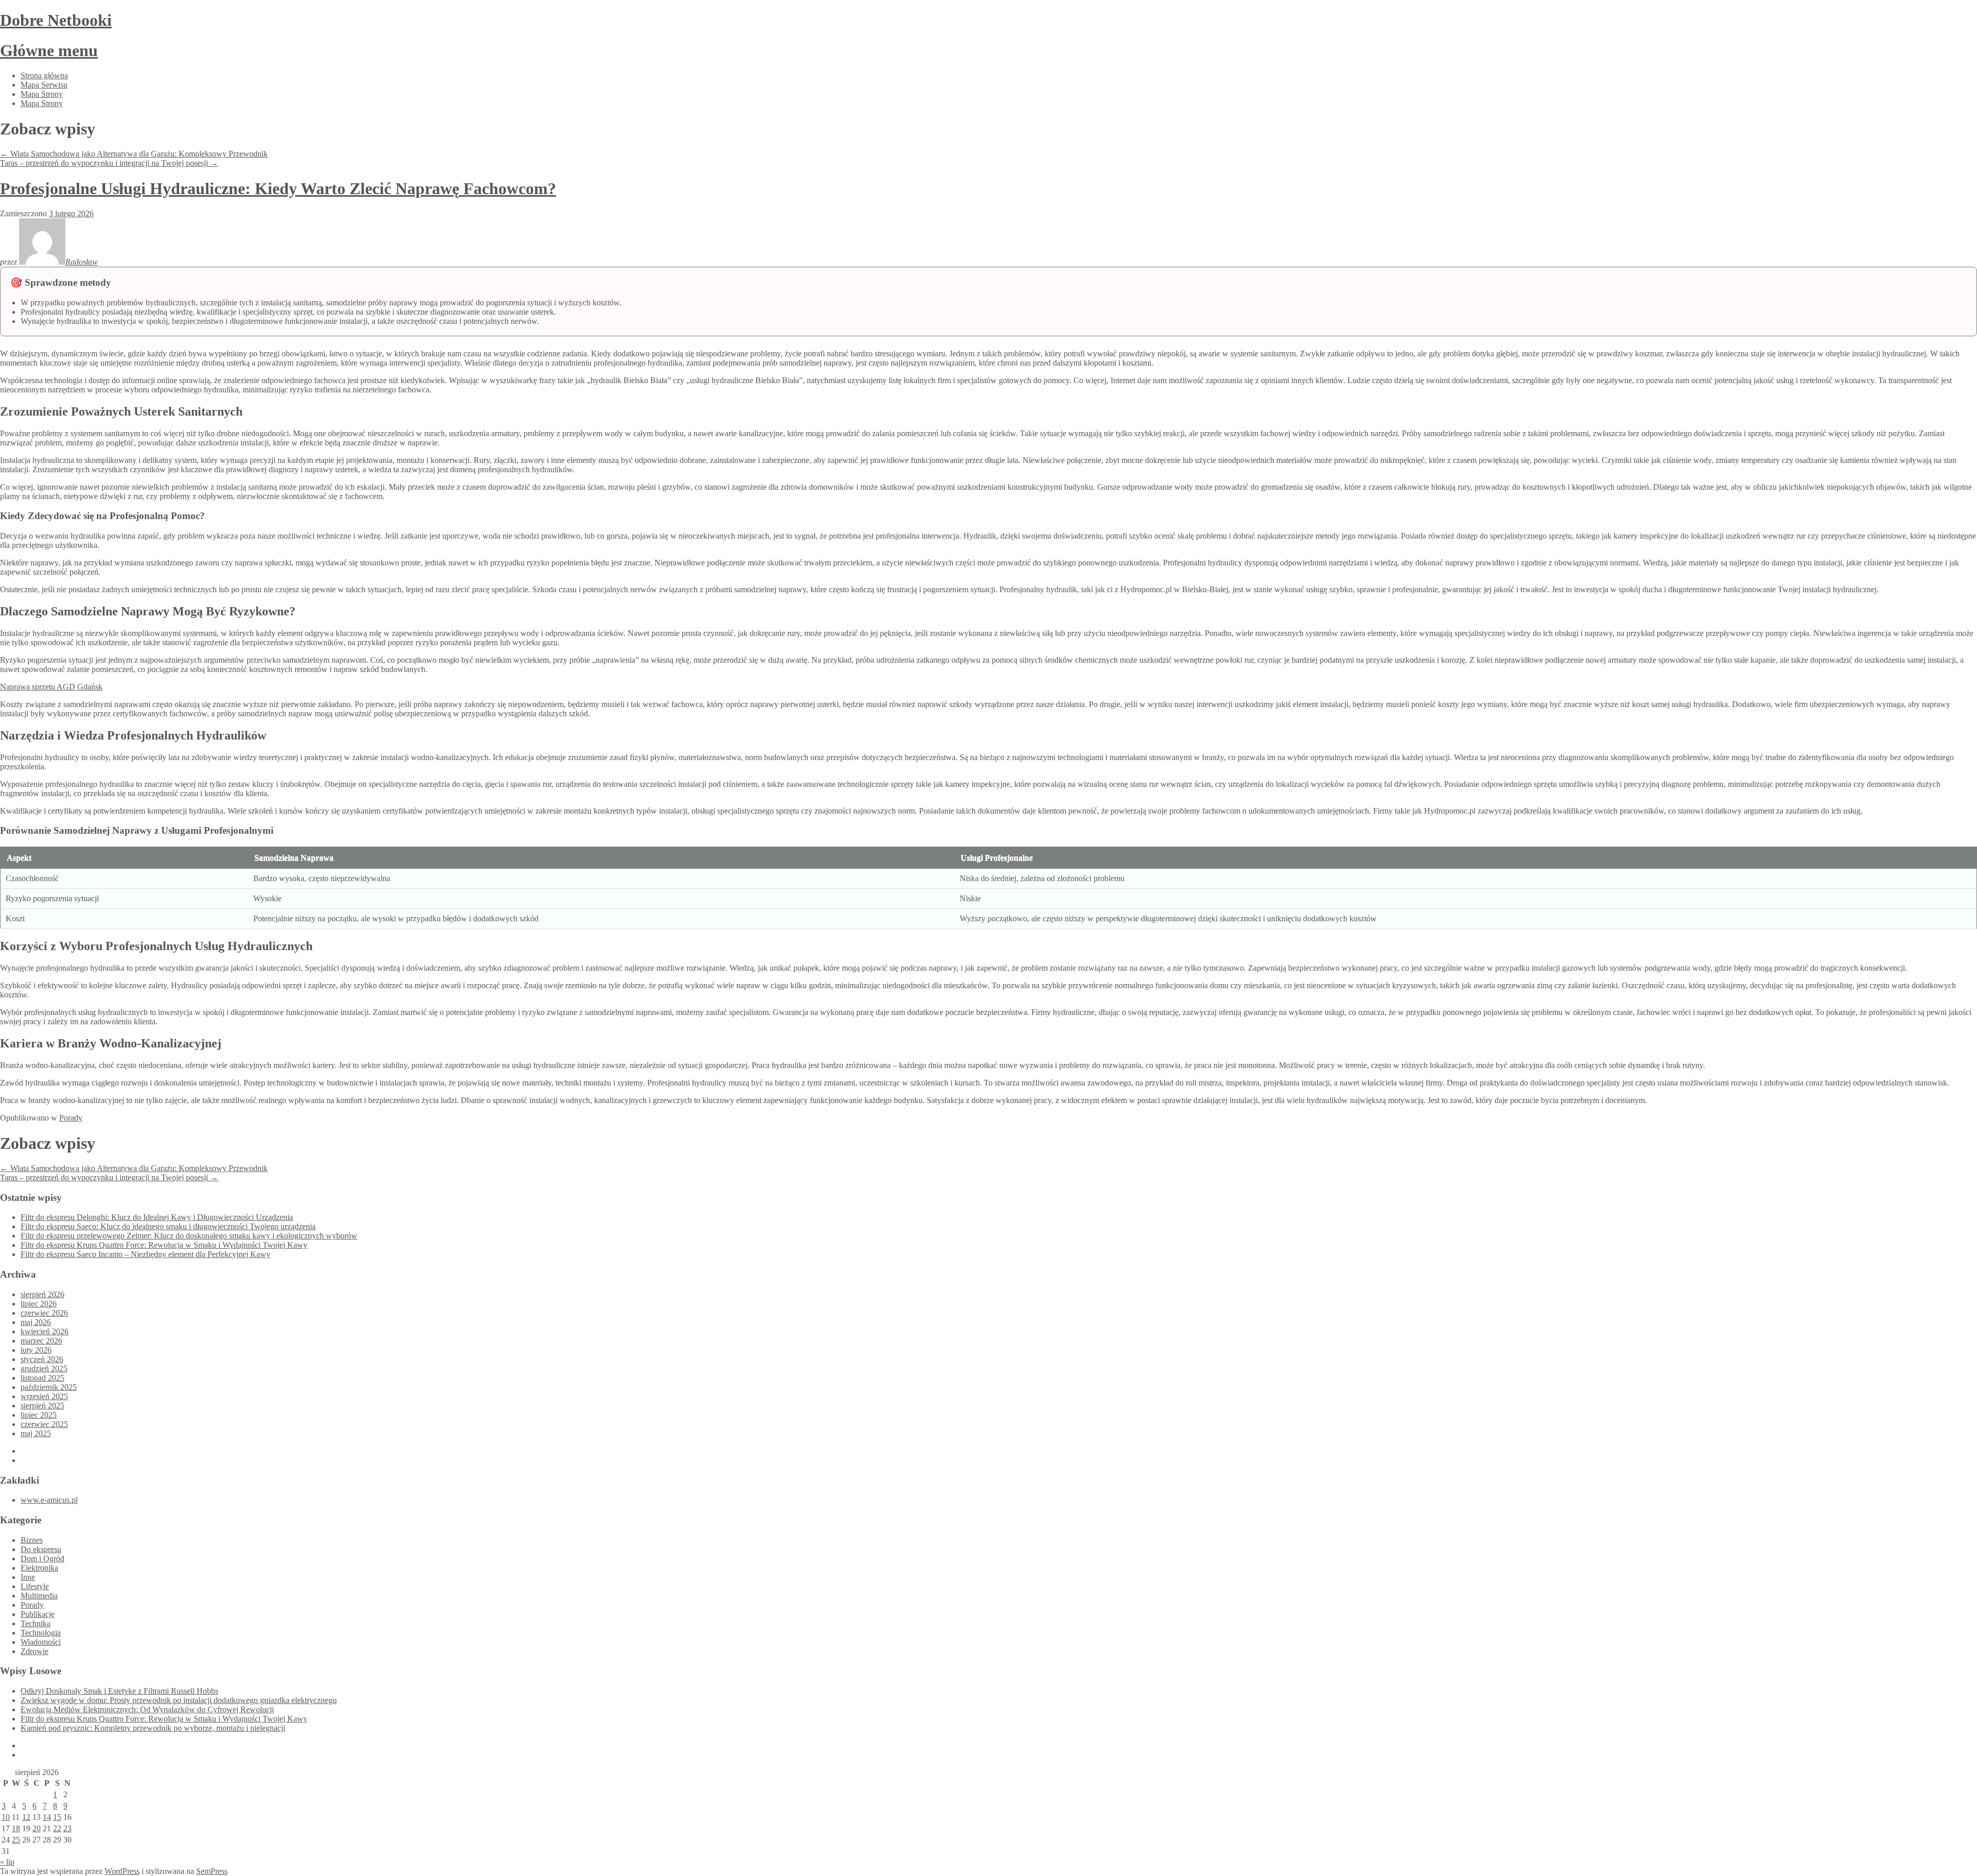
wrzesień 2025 (44, 1396)
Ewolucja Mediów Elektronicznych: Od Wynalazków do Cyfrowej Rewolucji (147, 1709)
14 (47, 1817)
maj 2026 (36, 1322)
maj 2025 (36, 1433)
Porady (71, 1118)
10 (6, 1817)
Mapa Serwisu (44, 85)
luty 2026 (36, 1350)
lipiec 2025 (39, 1415)
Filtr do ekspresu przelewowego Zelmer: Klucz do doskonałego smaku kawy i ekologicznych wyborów (189, 1236)
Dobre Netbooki (56, 20)
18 (16, 1828)
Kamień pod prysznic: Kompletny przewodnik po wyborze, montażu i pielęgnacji (153, 1728)
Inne (28, 1577)
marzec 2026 (41, 1341)
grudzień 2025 (44, 1369)
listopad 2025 (42, 1378)
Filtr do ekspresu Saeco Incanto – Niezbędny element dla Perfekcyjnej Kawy (145, 1254)
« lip (7, 1862)
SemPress (212, 1871)
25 (16, 1840)
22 (57, 1828)
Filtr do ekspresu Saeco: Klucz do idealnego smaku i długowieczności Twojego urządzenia (168, 1226)
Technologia (41, 1633)
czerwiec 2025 (44, 1424)
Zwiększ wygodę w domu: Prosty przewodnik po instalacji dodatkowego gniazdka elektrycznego (179, 1700)
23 (67, 1828)
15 (57, 1817)
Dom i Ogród (42, 1559)
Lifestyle (35, 1586)
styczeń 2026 (42, 1359)
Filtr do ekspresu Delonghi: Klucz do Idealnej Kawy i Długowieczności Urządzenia (157, 1217)
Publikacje (38, 1614)
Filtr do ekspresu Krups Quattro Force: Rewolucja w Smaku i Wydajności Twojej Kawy (164, 1245)
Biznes (32, 1540)
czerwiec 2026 (44, 1313)
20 (37, 1828)
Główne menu (49, 50)
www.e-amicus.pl (49, 1500)
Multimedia (39, 1596)
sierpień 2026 (42, 1294)
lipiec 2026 (39, 1304)
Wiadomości (41, 1642)
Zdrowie (34, 1651)
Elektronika (39, 1568)
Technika (36, 1623)
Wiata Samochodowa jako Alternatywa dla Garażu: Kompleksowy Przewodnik (134, 154)
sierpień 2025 (42, 1406)
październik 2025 (49, 1387)
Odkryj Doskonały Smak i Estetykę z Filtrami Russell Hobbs (119, 1691)
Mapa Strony (42, 94)
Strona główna (44, 75)
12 (26, 1817)
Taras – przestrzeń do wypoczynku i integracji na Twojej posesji (109, 163)
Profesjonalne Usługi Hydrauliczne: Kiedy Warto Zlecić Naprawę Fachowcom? (278, 188)
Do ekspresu (41, 1549)
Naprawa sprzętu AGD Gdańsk (51, 687)
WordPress (122, 1871)
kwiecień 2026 (45, 1331)
